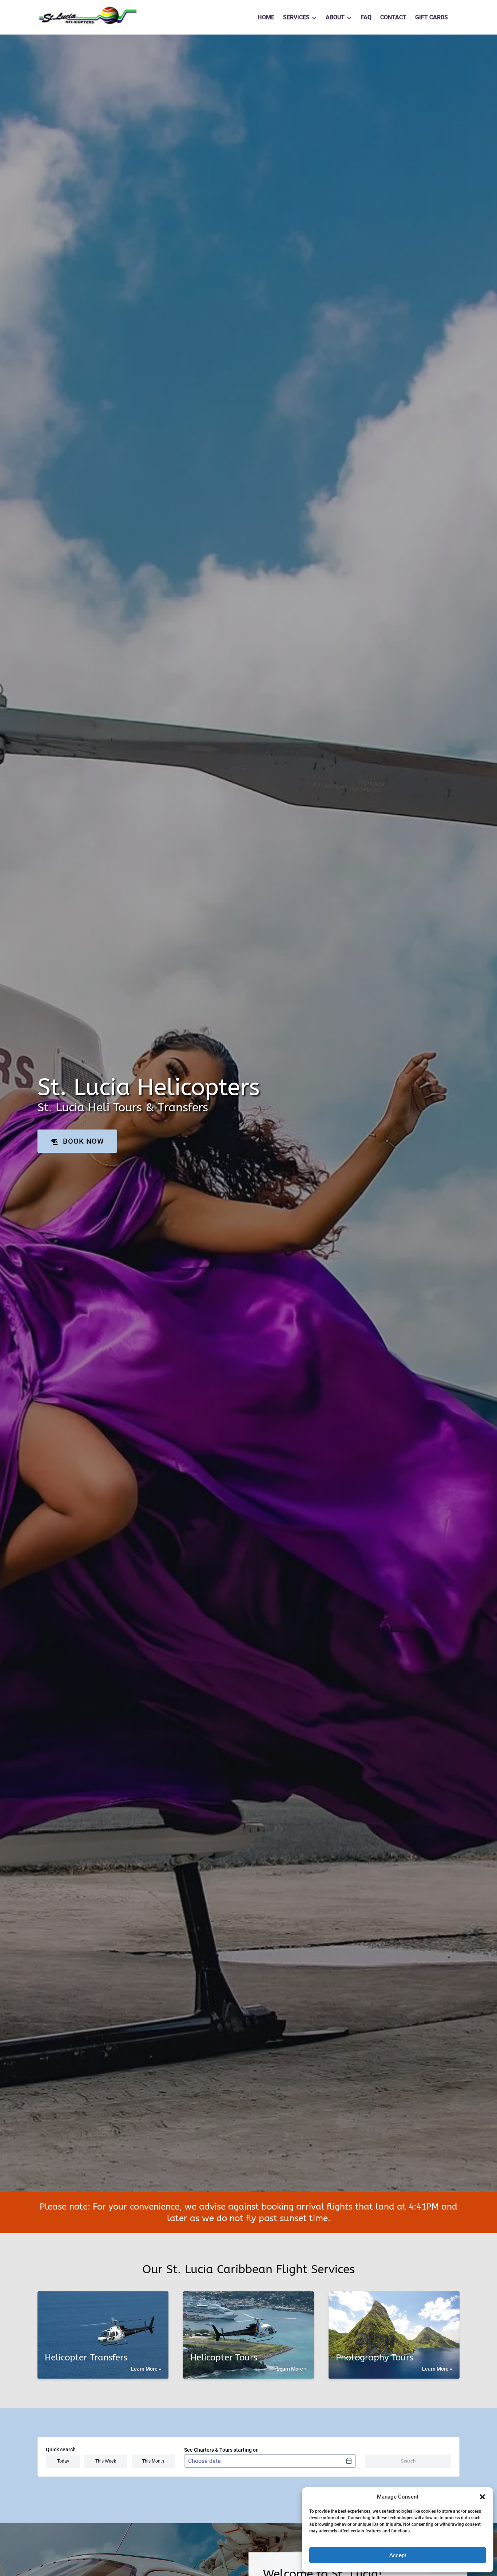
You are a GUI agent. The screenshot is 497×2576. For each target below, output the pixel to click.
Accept (398, 2555)
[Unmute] (253, 2180)
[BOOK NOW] (77, 1119)
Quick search (61, 2449)
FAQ (366, 17)
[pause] (244, 2180)
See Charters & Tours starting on (221, 2450)
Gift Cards (432, 17)
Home (266, 17)
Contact (393, 17)
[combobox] (270, 2461)
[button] (482, 2497)
